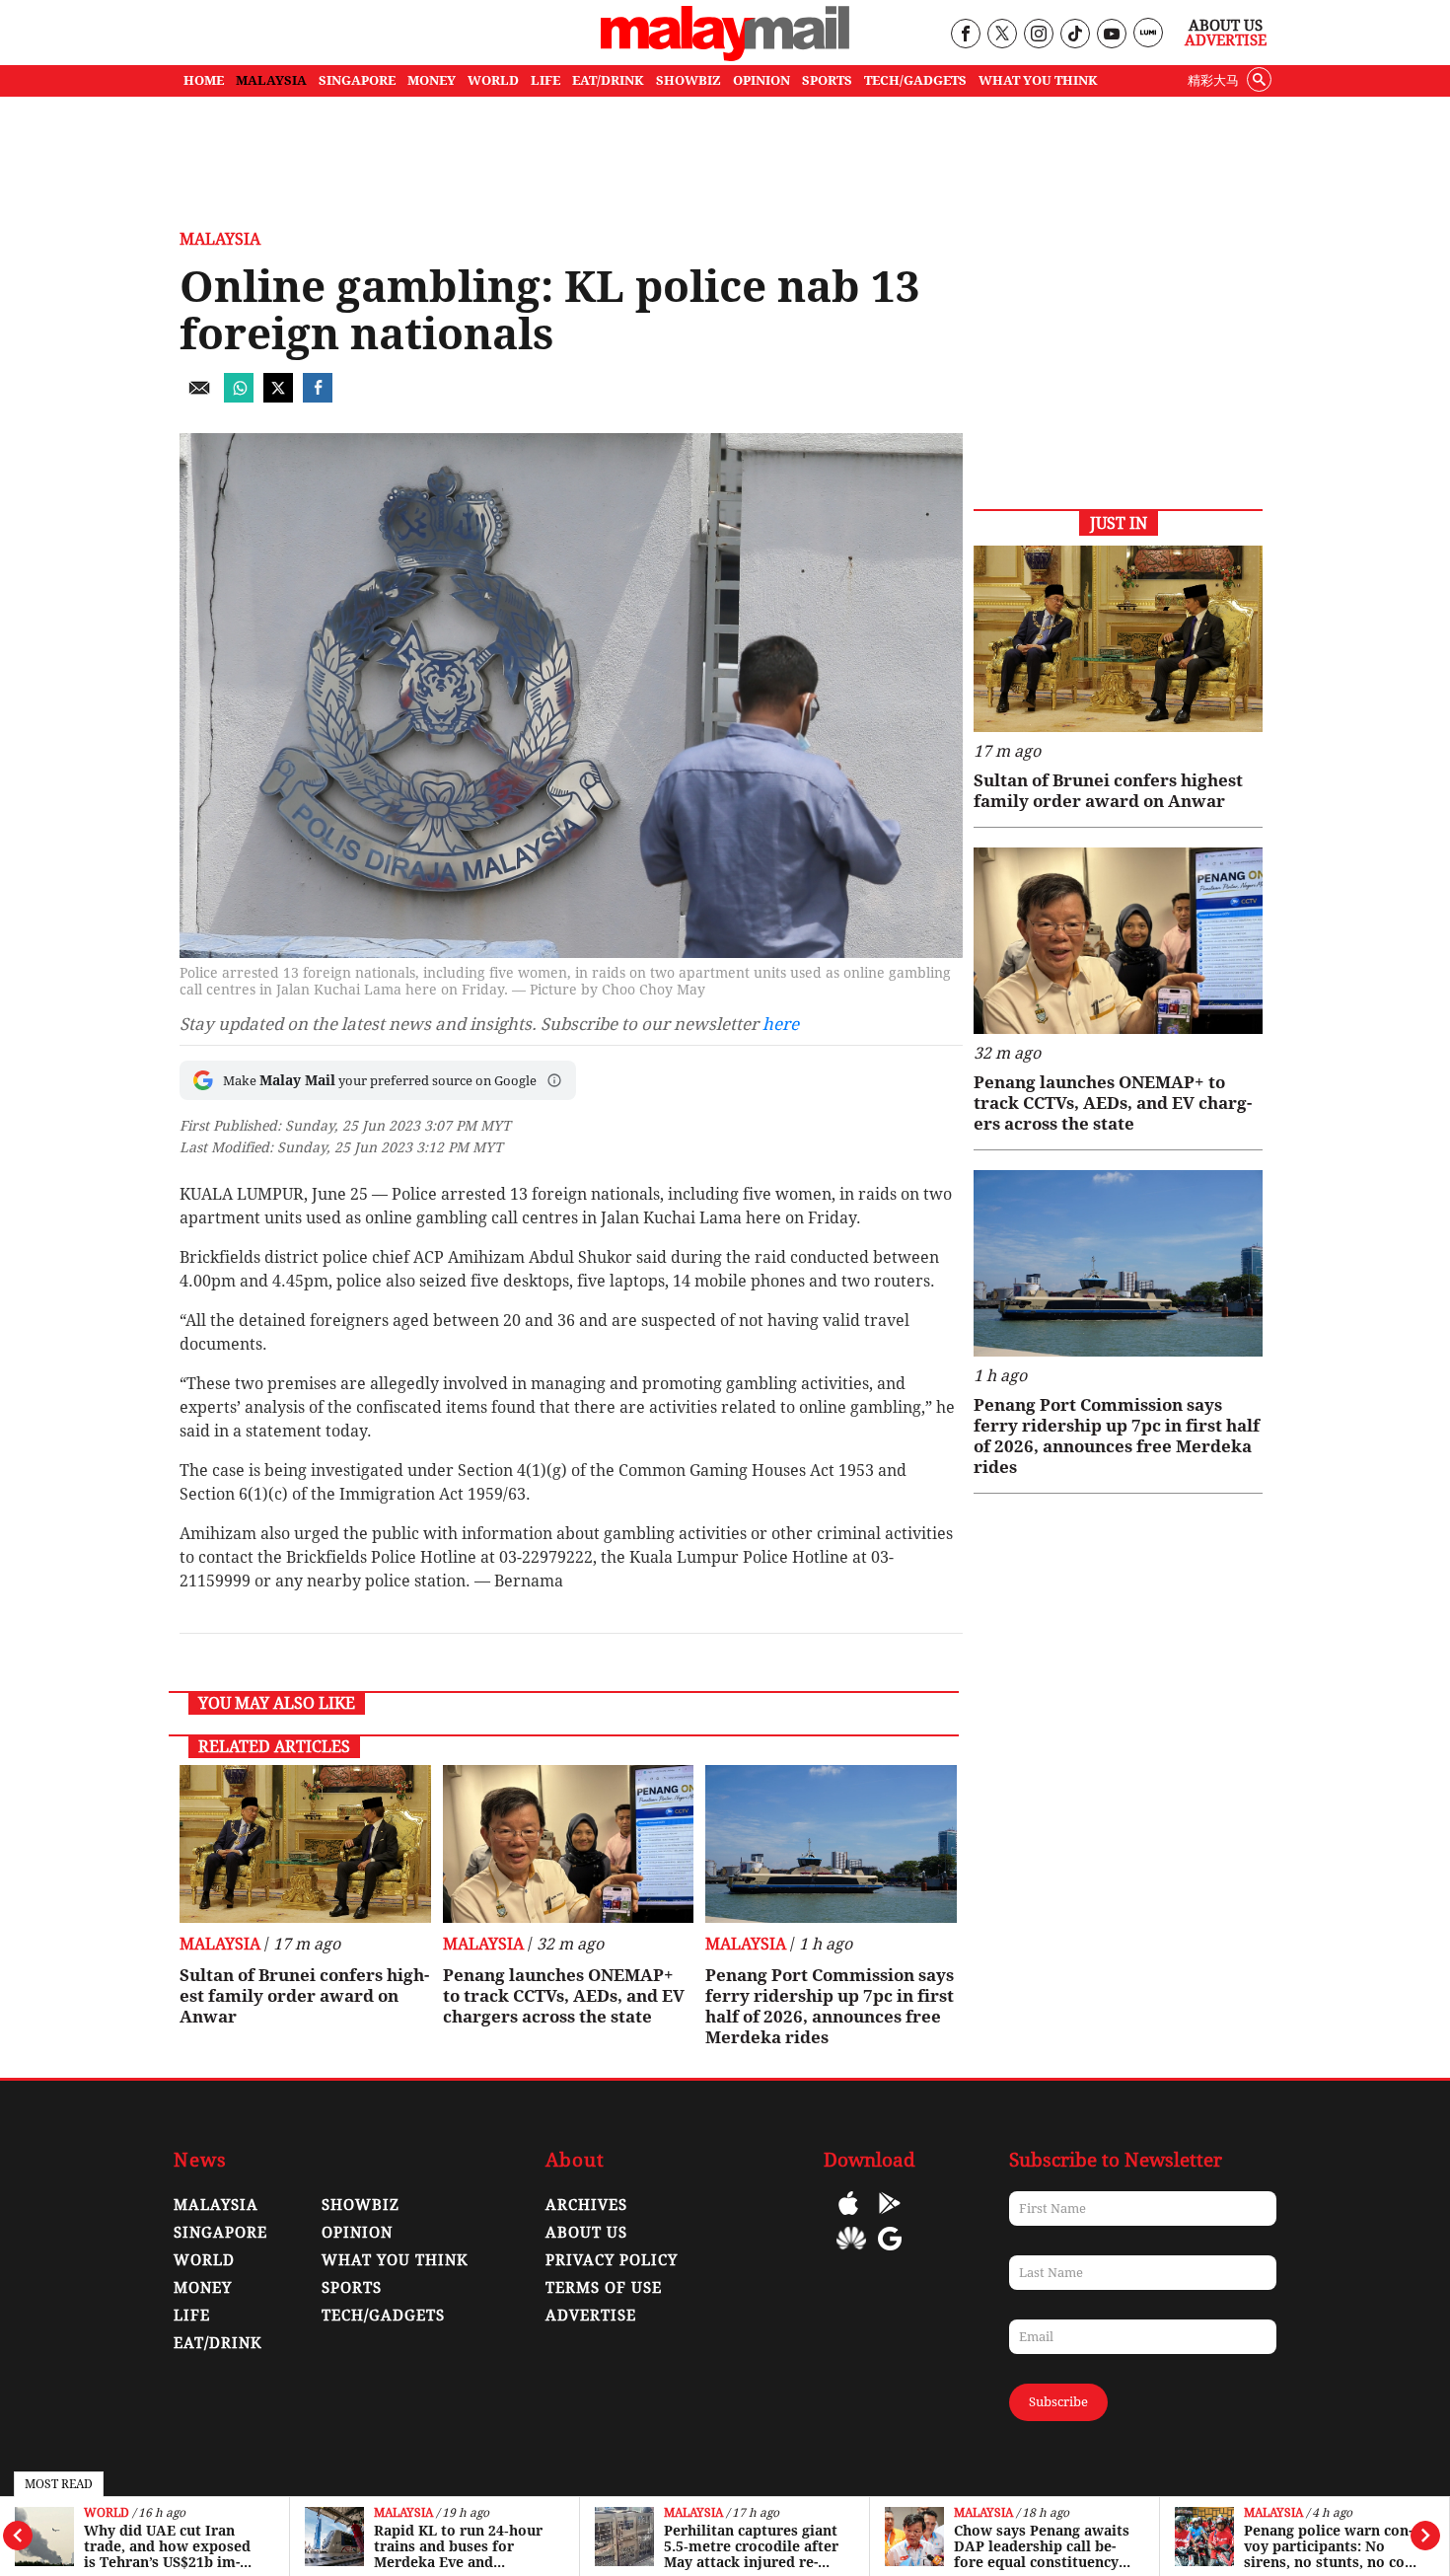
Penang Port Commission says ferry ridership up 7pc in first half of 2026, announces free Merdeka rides (830, 2006)
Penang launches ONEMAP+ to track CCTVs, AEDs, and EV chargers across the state (564, 1996)
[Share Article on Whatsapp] (239, 397)
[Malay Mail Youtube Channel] (1111, 35)
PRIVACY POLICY (612, 2260)
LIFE (545, 80)
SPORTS (827, 80)
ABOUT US (586, 2233)
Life (192, 2316)
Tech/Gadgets (383, 2316)
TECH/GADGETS (915, 80)
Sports (352, 2288)
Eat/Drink (218, 2343)
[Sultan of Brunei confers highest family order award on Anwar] (305, 1844)
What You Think (1038, 80)
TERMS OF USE (604, 2288)
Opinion (357, 2233)
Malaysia (403, 2513)
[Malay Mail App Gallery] (851, 2253)
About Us (1226, 26)
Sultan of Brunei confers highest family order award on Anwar (304, 1996)
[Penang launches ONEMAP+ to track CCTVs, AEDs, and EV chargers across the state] (569, 1844)
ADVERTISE (591, 2316)
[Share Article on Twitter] (278, 397)
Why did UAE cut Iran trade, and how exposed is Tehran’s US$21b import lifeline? (167, 2546)
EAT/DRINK (608, 80)
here (781, 1024)
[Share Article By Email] (199, 397)
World (107, 2513)
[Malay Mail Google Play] (890, 2217)
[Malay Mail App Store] (848, 2217)
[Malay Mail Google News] (890, 2253)
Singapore (220, 2233)
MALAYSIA (271, 80)
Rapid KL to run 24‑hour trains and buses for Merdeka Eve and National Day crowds (458, 2546)
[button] (554, 1080)
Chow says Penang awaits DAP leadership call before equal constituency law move (1042, 2546)
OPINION (761, 80)
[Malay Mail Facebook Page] (965, 35)
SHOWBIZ (689, 80)
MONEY (432, 80)
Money (203, 2288)
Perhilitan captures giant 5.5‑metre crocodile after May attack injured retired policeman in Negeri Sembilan (754, 2546)
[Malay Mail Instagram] (1038, 35)
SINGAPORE (357, 80)
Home (204, 80)
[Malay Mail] (725, 56)
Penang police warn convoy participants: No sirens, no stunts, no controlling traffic (1331, 2546)
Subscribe (1058, 2402)
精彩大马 (1213, 80)
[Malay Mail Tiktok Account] (1075, 35)
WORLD (493, 80)
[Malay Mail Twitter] (1002, 35)
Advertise (1226, 40)
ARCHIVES (586, 2205)
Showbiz (361, 2205)
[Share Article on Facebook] (318, 397)
